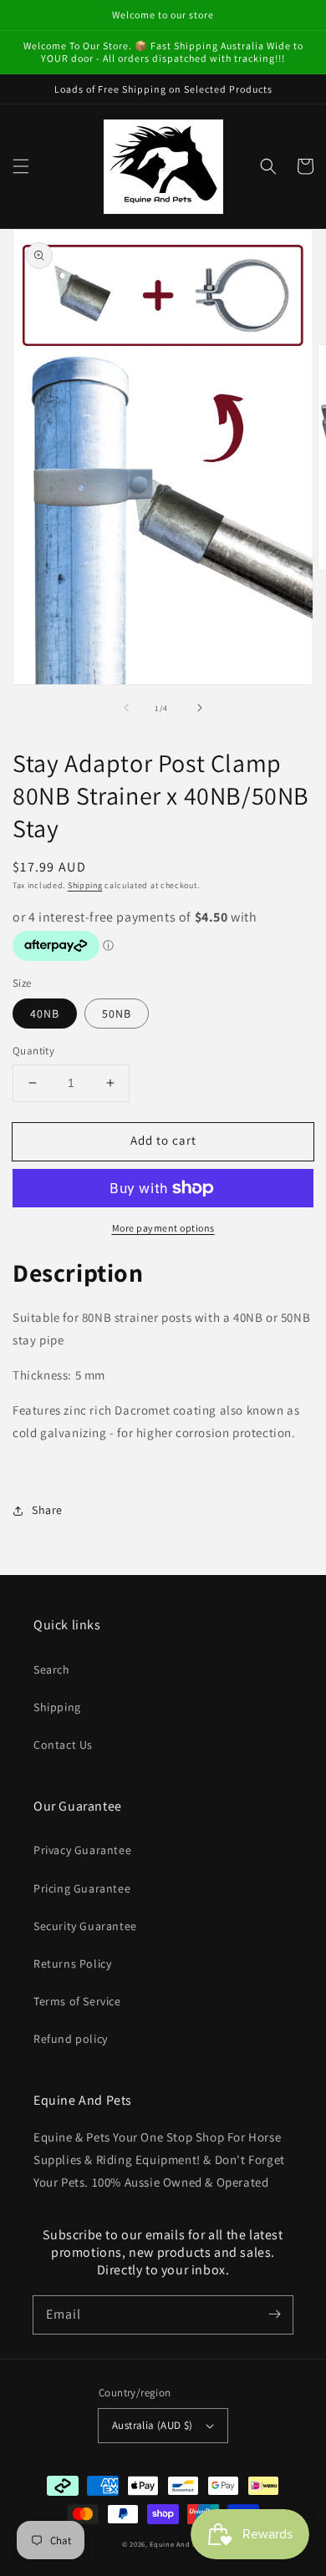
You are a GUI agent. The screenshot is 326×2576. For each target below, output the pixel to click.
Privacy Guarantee (82, 1850)
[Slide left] (126, 708)
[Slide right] (200, 708)
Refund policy (71, 2039)
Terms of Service (77, 2001)
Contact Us (63, 1745)
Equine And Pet (177, 2544)
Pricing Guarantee (82, 1888)
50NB (117, 1014)
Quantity (33, 1051)
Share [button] (47, 1510)
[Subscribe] (274, 2314)
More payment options (163, 1228)
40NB (45, 1014)
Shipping (85, 885)
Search (52, 1669)
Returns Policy (72, 1964)
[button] (21, 166)
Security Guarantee (85, 1926)
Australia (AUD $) (153, 2425)
